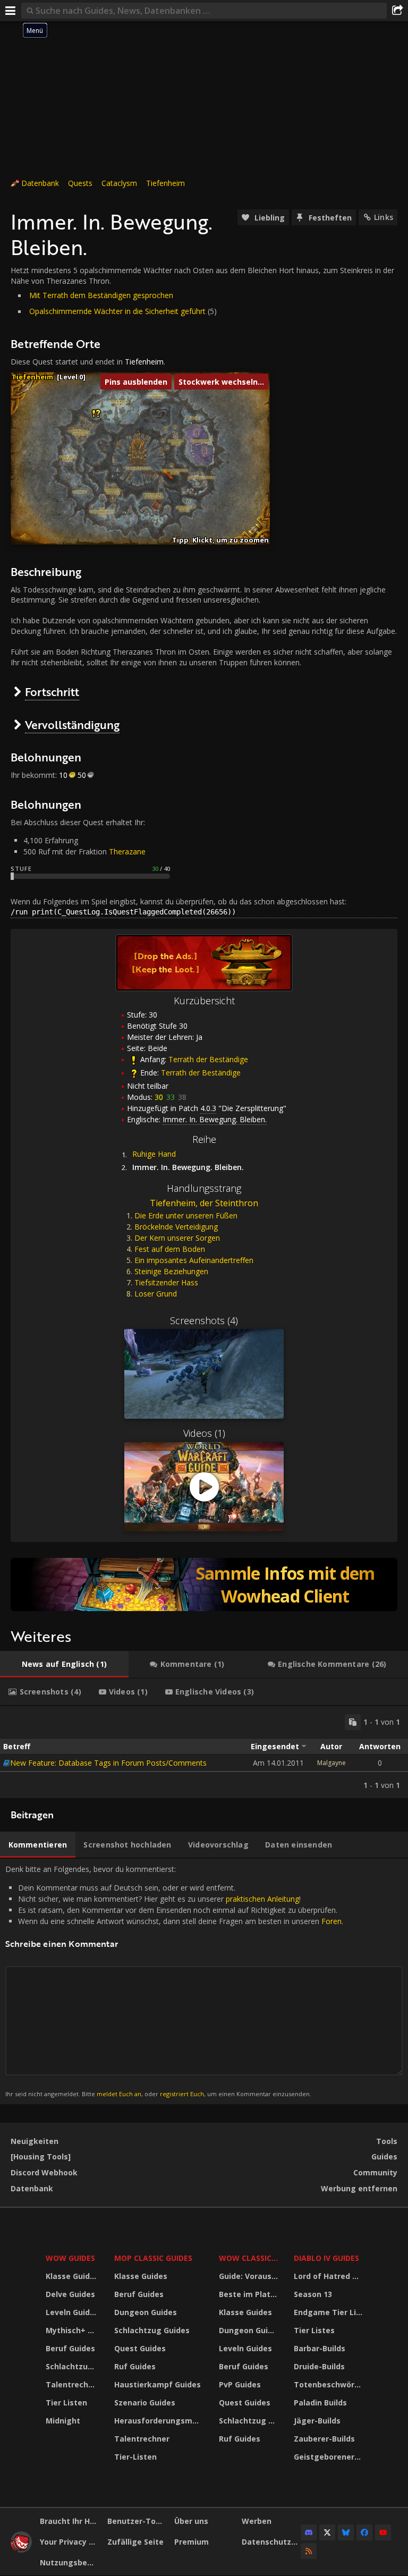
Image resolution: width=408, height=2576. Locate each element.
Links (384, 217)
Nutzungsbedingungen (70, 2562)
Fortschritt (52, 692)
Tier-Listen (135, 2457)
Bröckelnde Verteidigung (176, 1227)
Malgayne (331, 1763)
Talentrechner (73, 2384)
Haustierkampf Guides (158, 2384)
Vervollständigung (72, 724)
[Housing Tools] (41, 2156)
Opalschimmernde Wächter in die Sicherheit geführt (117, 311)
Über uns (191, 2521)
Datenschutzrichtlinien (271, 2542)
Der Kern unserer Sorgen (177, 1238)
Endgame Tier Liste (329, 2312)
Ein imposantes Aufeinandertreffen (194, 1260)
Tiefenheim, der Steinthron (204, 1203)
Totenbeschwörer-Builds (329, 2384)
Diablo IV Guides (326, 2258)
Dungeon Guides (146, 2312)
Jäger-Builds (317, 2421)
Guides (384, 2156)
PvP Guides (240, 2384)
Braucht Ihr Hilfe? (70, 2521)
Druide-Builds (319, 2366)
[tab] (64, 1664)
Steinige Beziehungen (171, 1271)
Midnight (63, 2421)
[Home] (21, 2550)
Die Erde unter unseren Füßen (186, 1215)
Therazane (127, 851)
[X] (327, 2532)
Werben (257, 2521)
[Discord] (309, 2532)
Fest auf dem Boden (170, 1249)
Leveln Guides (72, 2312)
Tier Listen (66, 2403)
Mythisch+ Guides (73, 2330)
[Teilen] (397, 11)
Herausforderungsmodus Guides (160, 2421)
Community (375, 2172)
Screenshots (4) (204, 1320)
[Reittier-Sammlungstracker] (204, 1584)
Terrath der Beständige (208, 1059)
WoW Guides (70, 2258)
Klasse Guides (72, 2276)
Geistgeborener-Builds (329, 2457)
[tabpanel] (204, 1752)
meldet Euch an (119, 2094)
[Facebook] (364, 2532)
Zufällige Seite (135, 2542)
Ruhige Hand (154, 1154)
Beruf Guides (70, 2348)
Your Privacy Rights (70, 2542)
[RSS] (309, 2551)
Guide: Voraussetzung (250, 2276)
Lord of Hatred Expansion (329, 2276)
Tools (387, 2141)
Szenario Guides (145, 2403)
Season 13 (313, 2294)
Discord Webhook (44, 2172)
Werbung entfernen (359, 2188)
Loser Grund (156, 1294)
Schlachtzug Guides (73, 2366)
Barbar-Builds (320, 2348)
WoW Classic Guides (250, 2258)
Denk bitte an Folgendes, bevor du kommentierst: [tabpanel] (174, 1981)
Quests (80, 183)
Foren (331, 1921)
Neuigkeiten (35, 2141)
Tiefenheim (165, 183)
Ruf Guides (135, 2366)
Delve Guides (70, 2294)
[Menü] (11, 11)
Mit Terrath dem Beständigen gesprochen (101, 295)
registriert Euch (182, 2094)
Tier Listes (314, 2330)
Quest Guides (140, 2348)
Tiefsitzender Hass (166, 1282)
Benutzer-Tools (137, 2521)
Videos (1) (204, 1433)
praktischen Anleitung (262, 1899)
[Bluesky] (346, 2532)
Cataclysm (119, 183)
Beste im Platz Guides (250, 2294)
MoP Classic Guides (153, 2258)
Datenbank (40, 183)
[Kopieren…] (353, 1722)
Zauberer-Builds (324, 2439)
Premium (192, 2542)
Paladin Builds (320, 2403)
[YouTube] (383, 2532)
